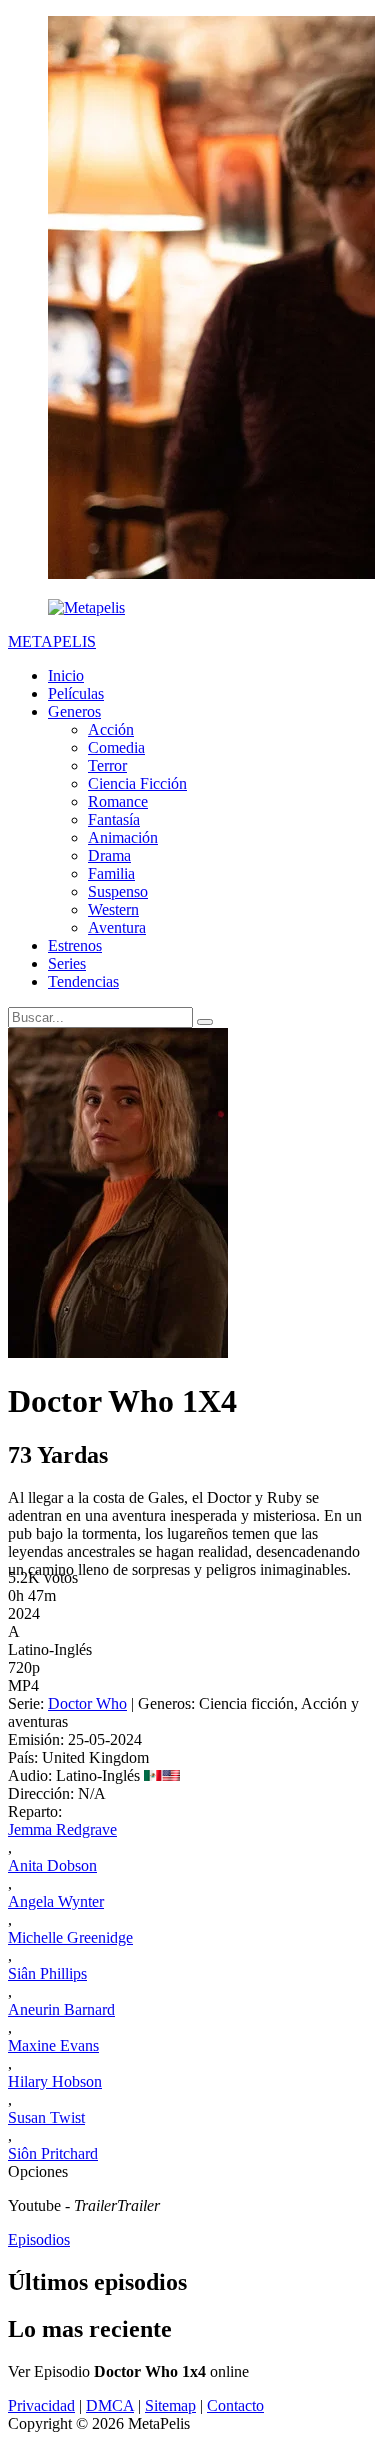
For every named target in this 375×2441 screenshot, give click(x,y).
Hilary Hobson (55, 2081)
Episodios (39, 2239)
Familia (111, 873)
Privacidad (41, 2405)
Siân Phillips (47, 1973)
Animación (123, 837)
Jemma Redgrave (62, 1829)
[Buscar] (205, 1022)
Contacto (235, 2405)
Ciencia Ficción (137, 783)
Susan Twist (46, 2117)
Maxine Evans (53, 2045)
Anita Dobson (52, 1865)
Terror (107, 765)
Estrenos (75, 945)
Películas (76, 693)
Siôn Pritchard (53, 2153)
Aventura (117, 927)
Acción (111, 729)
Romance (118, 801)
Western (113, 909)
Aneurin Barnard (61, 2009)
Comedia (116, 747)
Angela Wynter (56, 1901)
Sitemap (170, 2405)
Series (67, 963)
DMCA (110, 2405)
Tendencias (83, 981)
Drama (109, 855)
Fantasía (114, 819)
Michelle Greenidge (70, 1937)
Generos (74, 711)
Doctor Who (87, 1703)
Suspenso (118, 891)
